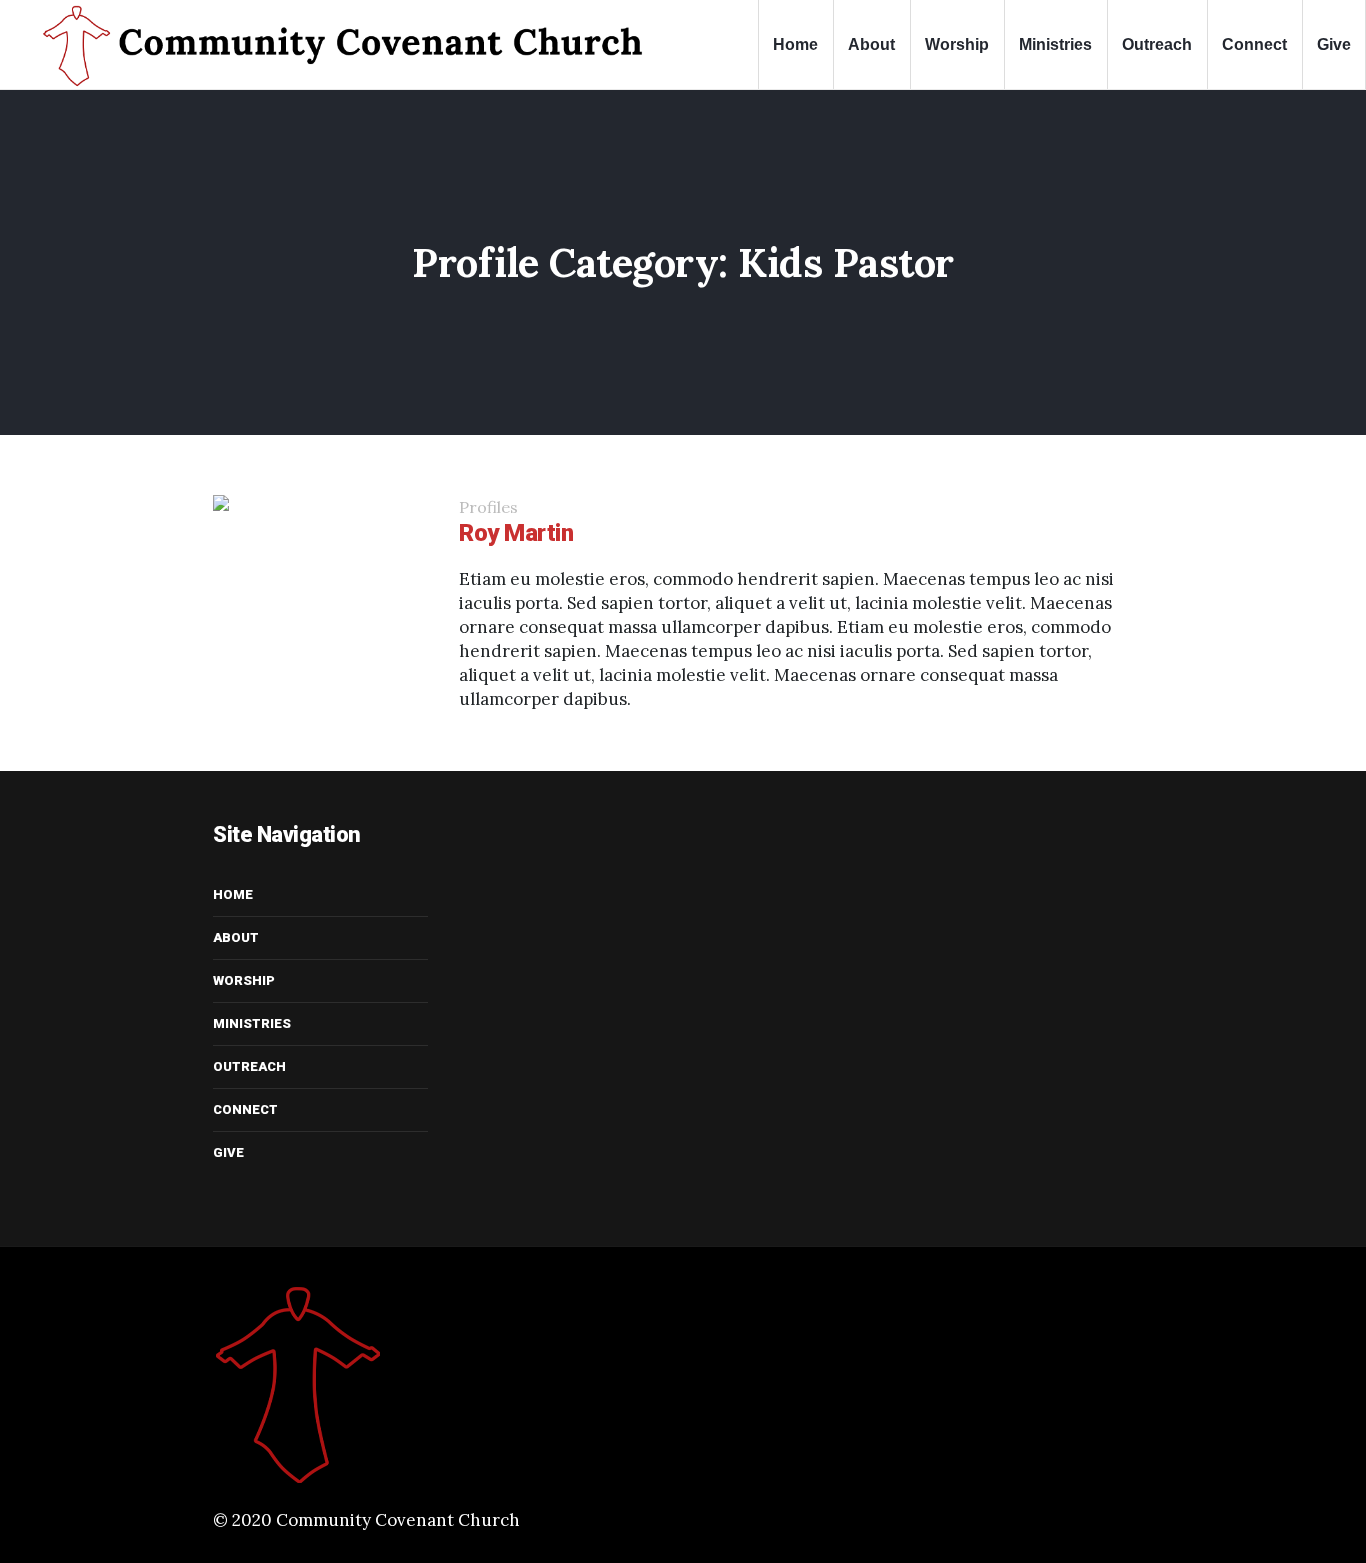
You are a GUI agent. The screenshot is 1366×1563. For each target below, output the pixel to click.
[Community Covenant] (376, 1385)
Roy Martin (516, 533)
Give (228, 1152)
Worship (244, 980)
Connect (245, 1109)
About (236, 937)
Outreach (249, 1066)
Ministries (252, 1023)
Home (233, 894)
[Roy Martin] (321, 603)
